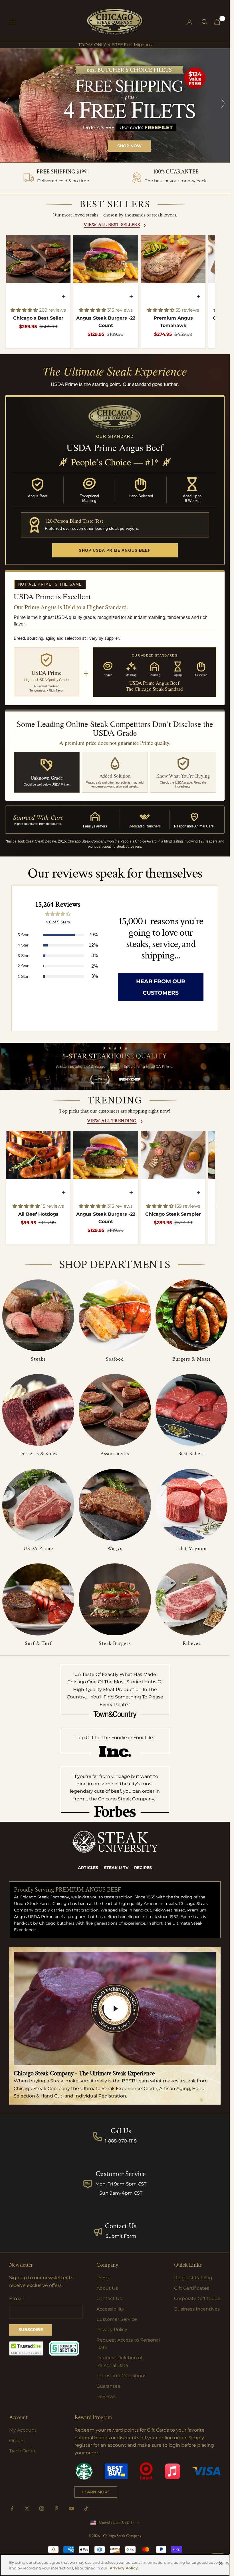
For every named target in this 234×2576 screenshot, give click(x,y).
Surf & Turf (38, 1643)
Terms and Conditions (121, 2376)
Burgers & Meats (191, 1359)
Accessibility (110, 2309)
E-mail (16, 2298)
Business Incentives (197, 2309)
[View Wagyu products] (115, 1505)
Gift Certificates (192, 2288)
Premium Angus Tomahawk (173, 322)
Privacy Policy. (124, 2568)
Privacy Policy (112, 2329)
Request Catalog (193, 2278)
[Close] (221, 2563)
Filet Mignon (191, 1548)
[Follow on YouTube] (71, 2508)
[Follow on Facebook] (12, 2508)
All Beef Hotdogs (38, 1214)
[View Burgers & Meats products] (191, 1315)
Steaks (38, 1359)
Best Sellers (191, 1454)
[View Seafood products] (115, 1315)
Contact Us (121, 2226)
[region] (115, 105)
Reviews (106, 2396)
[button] (25, 310)
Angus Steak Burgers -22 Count (106, 322)
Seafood (115, 1359)
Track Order (22, 2451)
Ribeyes (192, 1643)
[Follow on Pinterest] (57, 2508)
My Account (23, 2430)
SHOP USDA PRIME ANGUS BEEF (115, 550)
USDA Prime (38, 1548)
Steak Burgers (115, 1643)
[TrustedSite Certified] (26, 2348)
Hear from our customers (161, 987)
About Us (107, 2288)
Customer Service (117, 2319)
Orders (17, 2441)
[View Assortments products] (115, 1410)
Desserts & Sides (38, 1454)
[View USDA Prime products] (38, 1505)
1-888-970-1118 (121, 2141)
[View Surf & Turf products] (38, 1599)
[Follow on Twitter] (27, 2508)
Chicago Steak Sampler (173, 1214)
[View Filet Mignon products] (191, 1505)
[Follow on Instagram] (42, 2508)
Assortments (115, 1454)
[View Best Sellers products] (191, 1410)
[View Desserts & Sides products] (38, 1410)
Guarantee (108, 2386)
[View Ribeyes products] (191, 1599)
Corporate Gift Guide (197, 2298)
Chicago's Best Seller (38, 318)
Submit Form (121, 2236)
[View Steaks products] (38, 1315)
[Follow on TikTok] (86, 2508)
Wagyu (115, 1548)
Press (103, 2278)
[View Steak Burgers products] (115, 1599)
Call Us (121, 2131)
